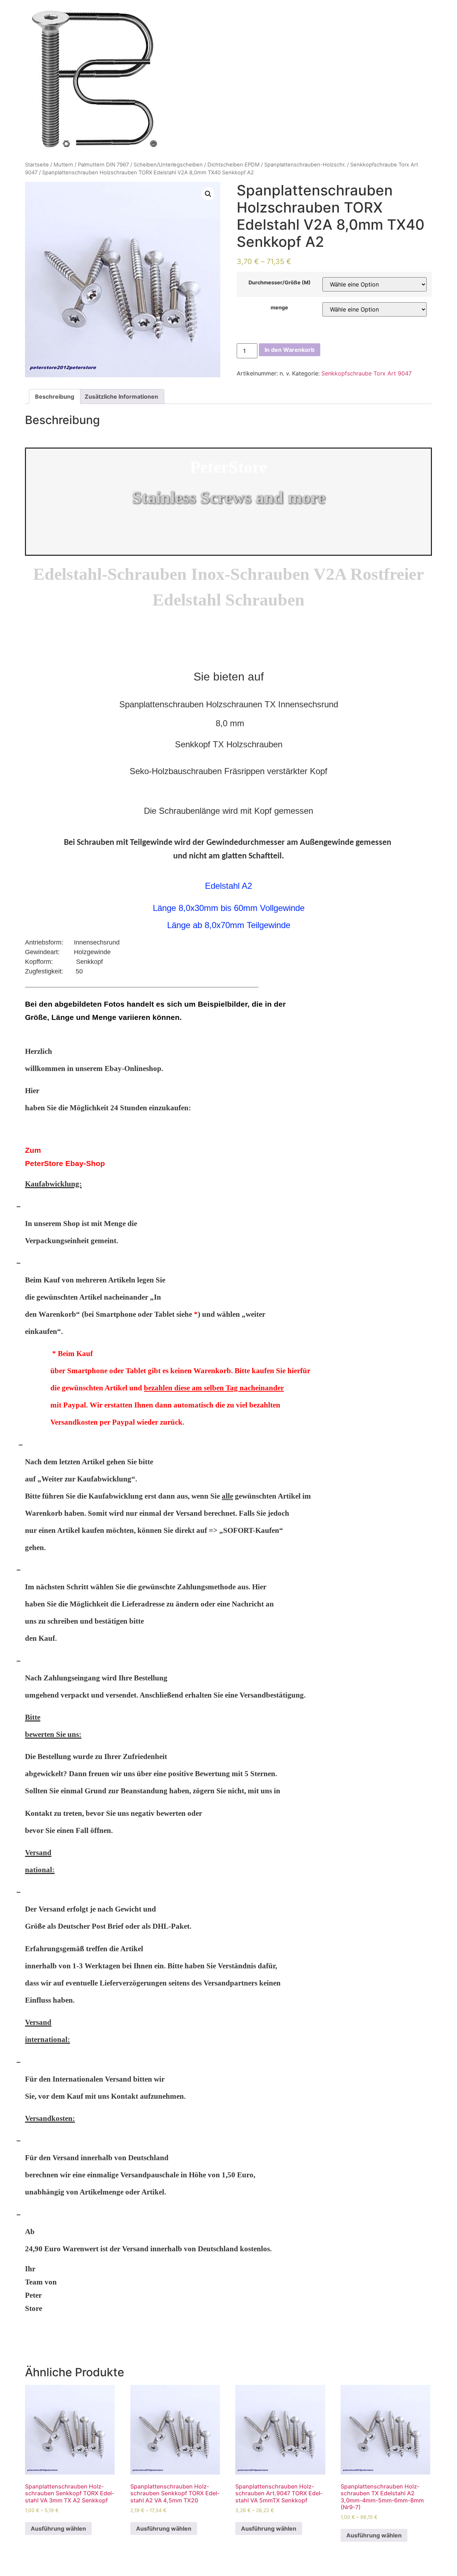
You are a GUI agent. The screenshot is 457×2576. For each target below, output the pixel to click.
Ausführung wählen (58, 2528)
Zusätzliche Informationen (121, 397)
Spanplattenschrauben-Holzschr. (305, 165)
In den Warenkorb (290, 350)
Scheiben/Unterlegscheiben (168, 165)
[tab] (55, 397)
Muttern (63, 165)
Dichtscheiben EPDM (233, 165)
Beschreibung (55, 397)
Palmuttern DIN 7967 (103, 165)
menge (279, 308)
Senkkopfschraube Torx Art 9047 (366, 373)
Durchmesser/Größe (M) (280, 283)
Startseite (37, 165)
